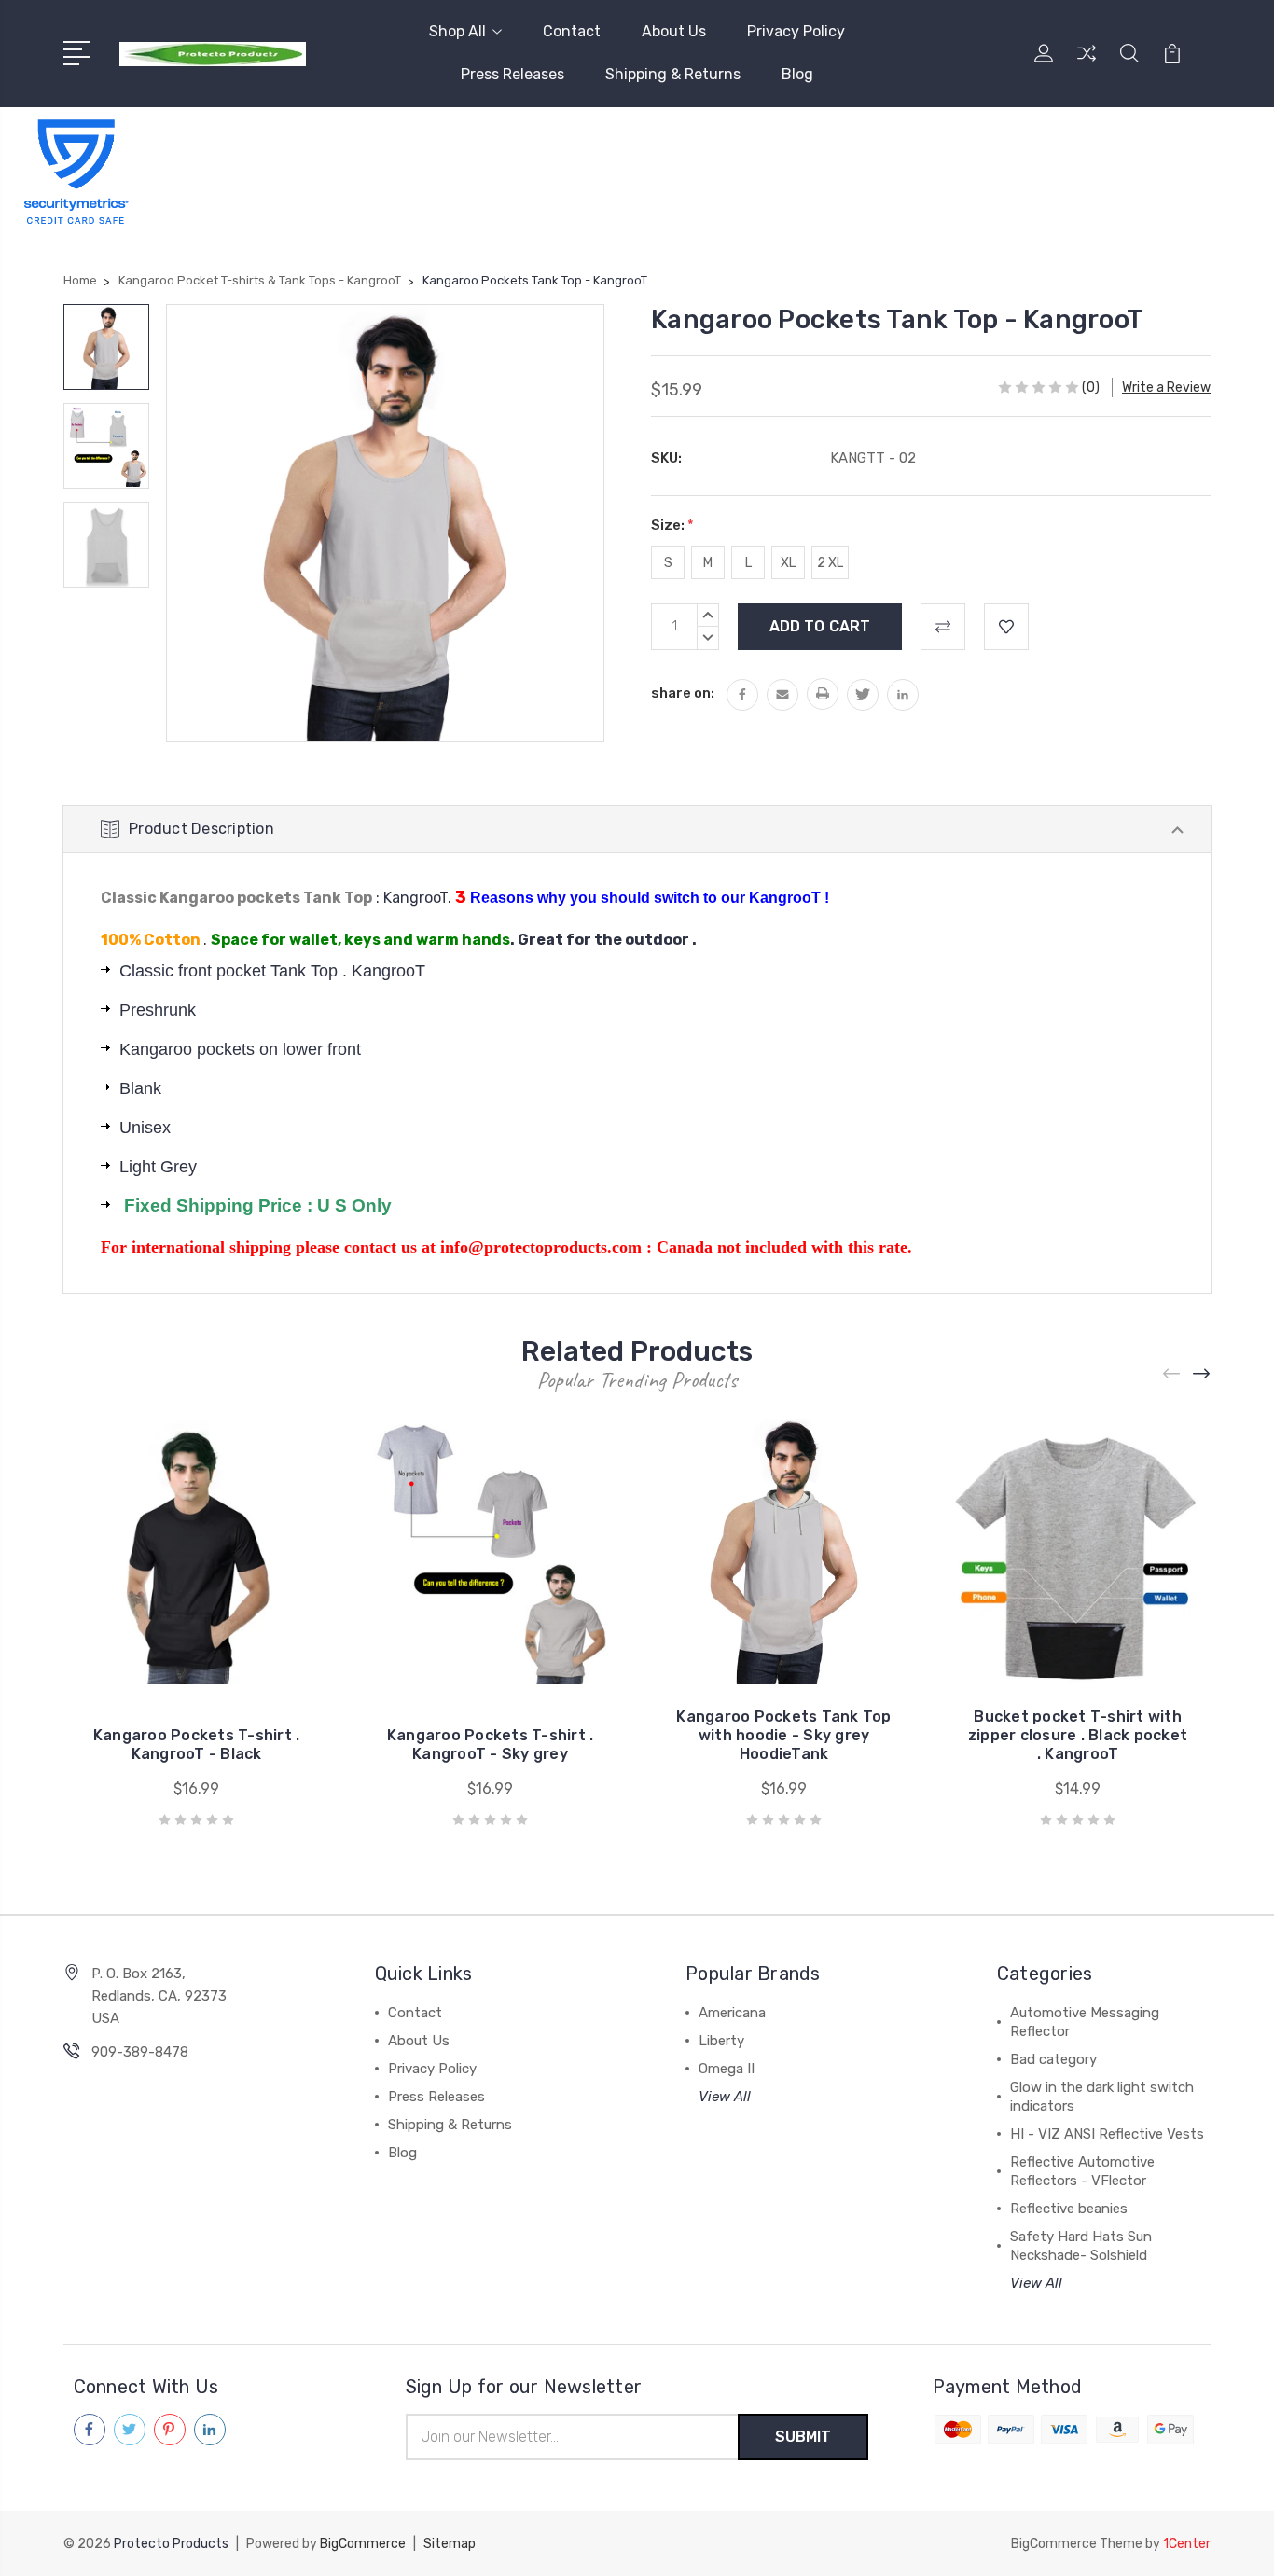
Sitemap (450, 2544)
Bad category (1053, 2059)
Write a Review (1166, 388)
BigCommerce (363, 2544)
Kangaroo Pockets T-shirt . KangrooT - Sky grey (491, 1745)
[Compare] (1087, 64)
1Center (1187, 2544)
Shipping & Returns (673, 74)
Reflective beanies (1069, 2209)
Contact (572, 31)
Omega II (727, 2069)
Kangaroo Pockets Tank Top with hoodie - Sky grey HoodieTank (783, 1735)
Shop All (457, 31)
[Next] (1202, 1374)
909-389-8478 (140, 2052)
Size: (672, 525)
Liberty (721, 2041)
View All (725, 2097)
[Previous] (1172, 1374)
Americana (732, 2013)
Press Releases (512, 74)
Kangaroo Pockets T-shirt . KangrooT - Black (197, 1745)
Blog (797, 74)
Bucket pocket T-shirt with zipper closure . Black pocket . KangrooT (1078, 1735)
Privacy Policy (796, 31)
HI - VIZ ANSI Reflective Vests (1107, 2134)
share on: (683, 693)
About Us (674, 31)
